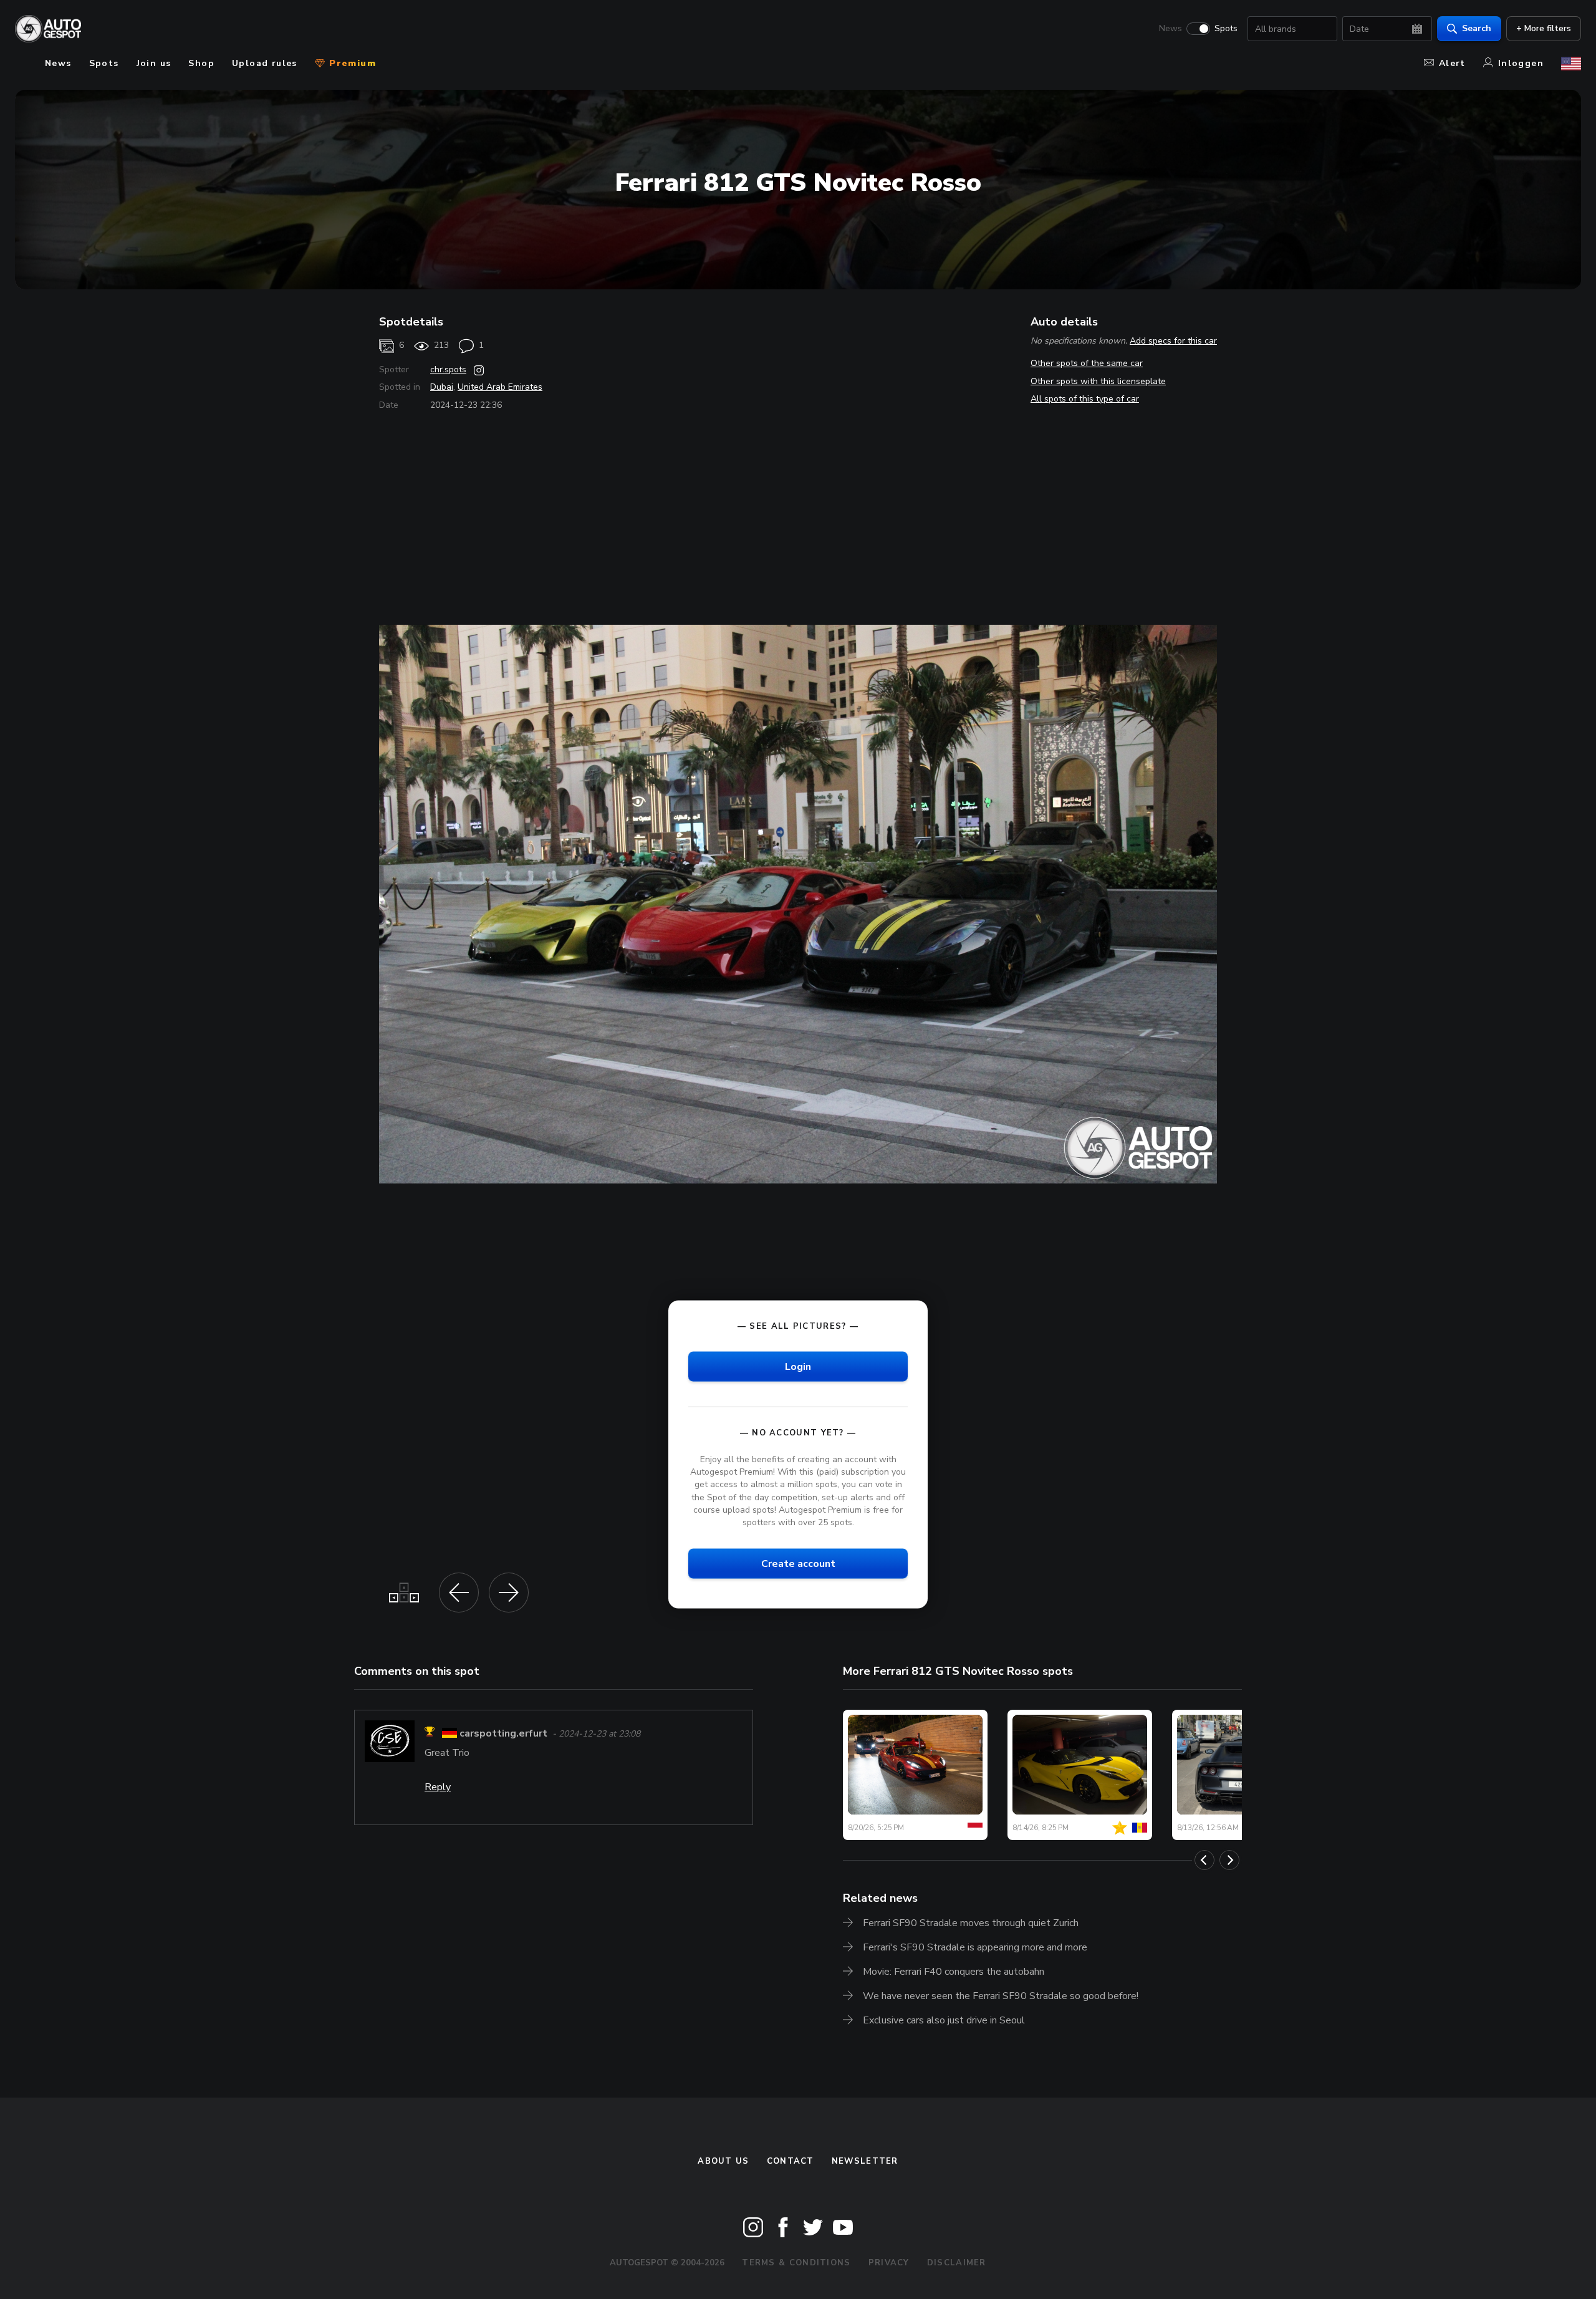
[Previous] (1204, 1860)
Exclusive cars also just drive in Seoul (944, 2020)
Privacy (889, 2263)
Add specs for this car (1173, 341)
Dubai (442, 387)
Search (1477, 28)
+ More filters (1544, 28)
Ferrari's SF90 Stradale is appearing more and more (975, 1947)
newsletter (865, 2161)
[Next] (1229, 1860)
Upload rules (265, 63)
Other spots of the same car (1087, 363)
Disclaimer (957, 2263)
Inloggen (1521, 63)
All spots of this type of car (1085, 399)
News (1171, 29)
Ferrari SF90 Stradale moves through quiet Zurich (971, 1923)
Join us (154, 63)
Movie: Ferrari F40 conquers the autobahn (954, 1972)
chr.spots (448, 369)
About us (723, 2161)
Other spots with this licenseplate (1098, 381)
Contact (791, 2161)
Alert (1452, 63)
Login (798, 1367)
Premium (351, 63)
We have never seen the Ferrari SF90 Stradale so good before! (1001, 1996)
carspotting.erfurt (503, 1733)
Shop (201, 63)
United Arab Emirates (500, 387)
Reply (438, 1787)
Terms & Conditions (796, 2263)
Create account (798, 1564)
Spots (1226, 29)
